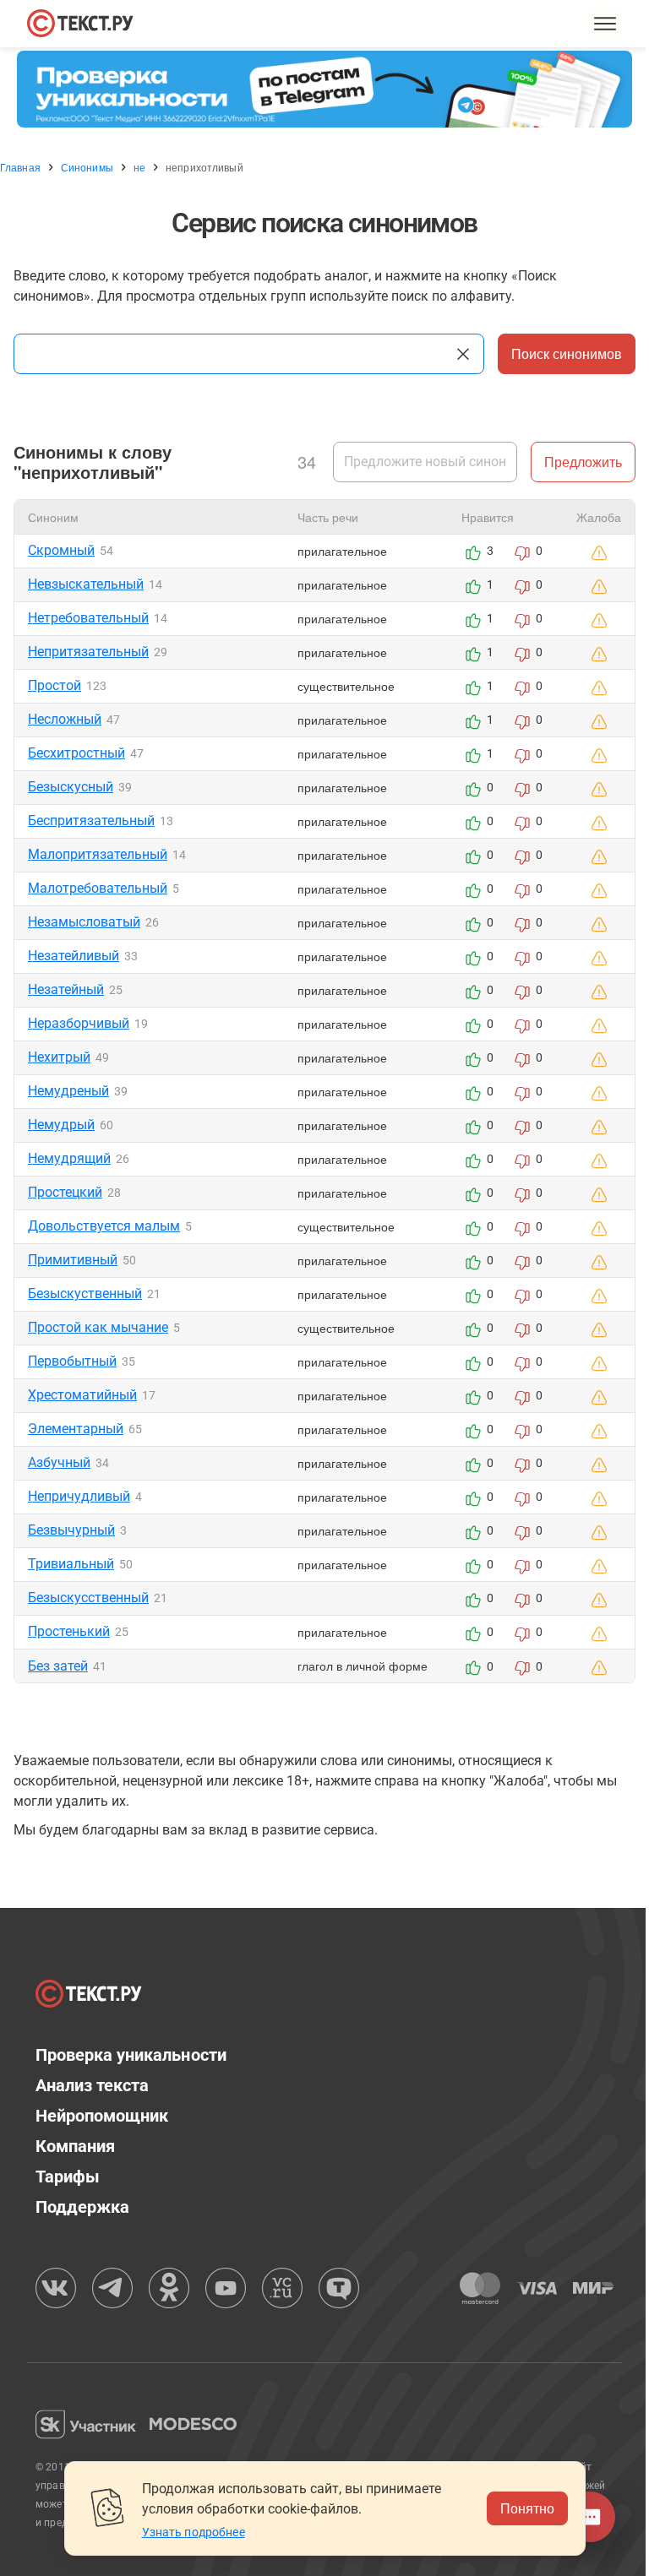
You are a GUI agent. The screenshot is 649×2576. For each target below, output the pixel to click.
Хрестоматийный (82, 1395)
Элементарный (76, 1429)
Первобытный (72, 1361)
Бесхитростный (76, 753)
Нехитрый (59, 1057)
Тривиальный (71, 1564)
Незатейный (66, 989)
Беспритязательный (91, 821)
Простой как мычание (98, 1327)
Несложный (65, 719)
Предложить (583, 462)
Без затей (58, 1666)
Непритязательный (88, 652)
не (139, 167)
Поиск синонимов (567, 353)
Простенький (69, 1631)
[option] (324, 89)
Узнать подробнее (194, 2532)
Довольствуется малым (104, 1226)
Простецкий (65, 1192)
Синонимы (87, 167)
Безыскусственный (88, 1598)
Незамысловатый (84, 922)
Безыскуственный (85, 1293)
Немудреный (68, 1091)
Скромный (61, 550)
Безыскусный (71, 787)
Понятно (527, 2508)
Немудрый (61, 1125)
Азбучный (59, 1462)
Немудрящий (69, 1158)
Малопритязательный (98, 854)
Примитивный (73, 1260)
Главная (20, 167)
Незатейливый (74, 956)
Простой (55, 685)
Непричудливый (79, 1496)
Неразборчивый (79, 1023)
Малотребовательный (98, 888)
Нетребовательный (88, 618)
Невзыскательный (86, 584)
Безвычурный (71, 1530)
